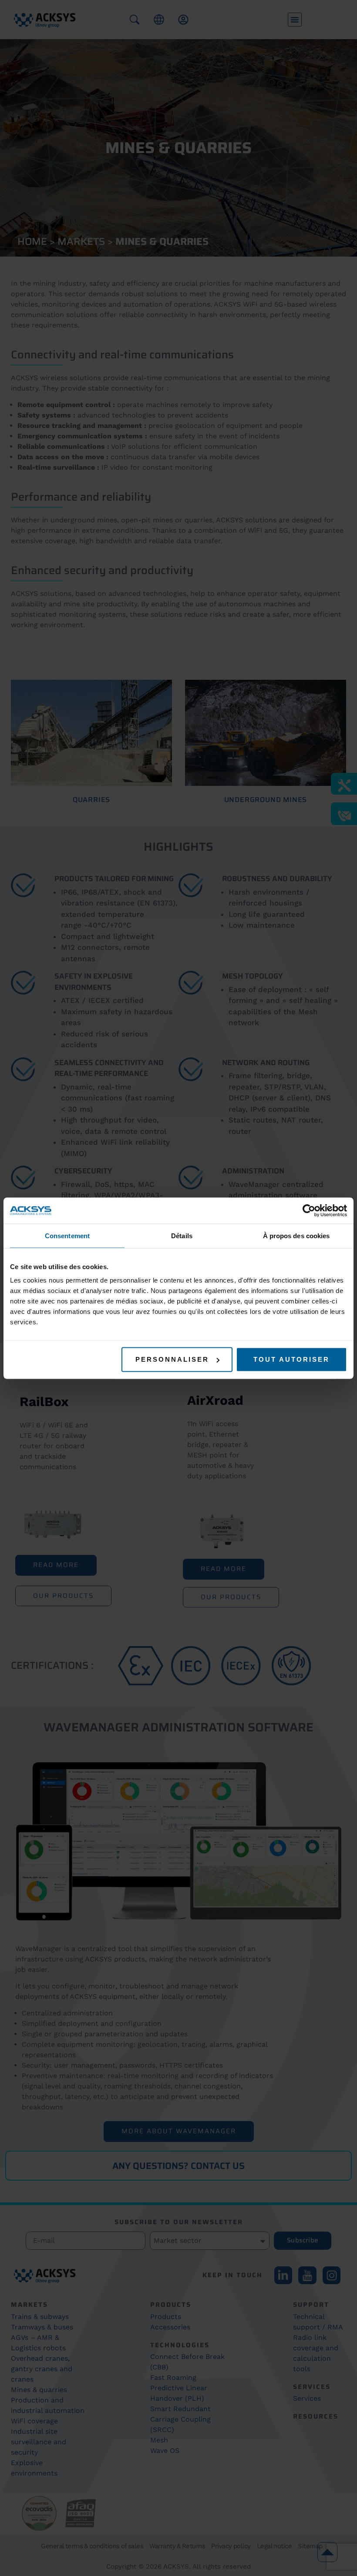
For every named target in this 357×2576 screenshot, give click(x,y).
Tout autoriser (291, 1359)
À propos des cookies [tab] (296, 1235)
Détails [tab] (182, 1235)
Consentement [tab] (67, 1235)
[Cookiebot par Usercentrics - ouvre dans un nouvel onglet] (309, 1210)
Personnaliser (172, 1359)
